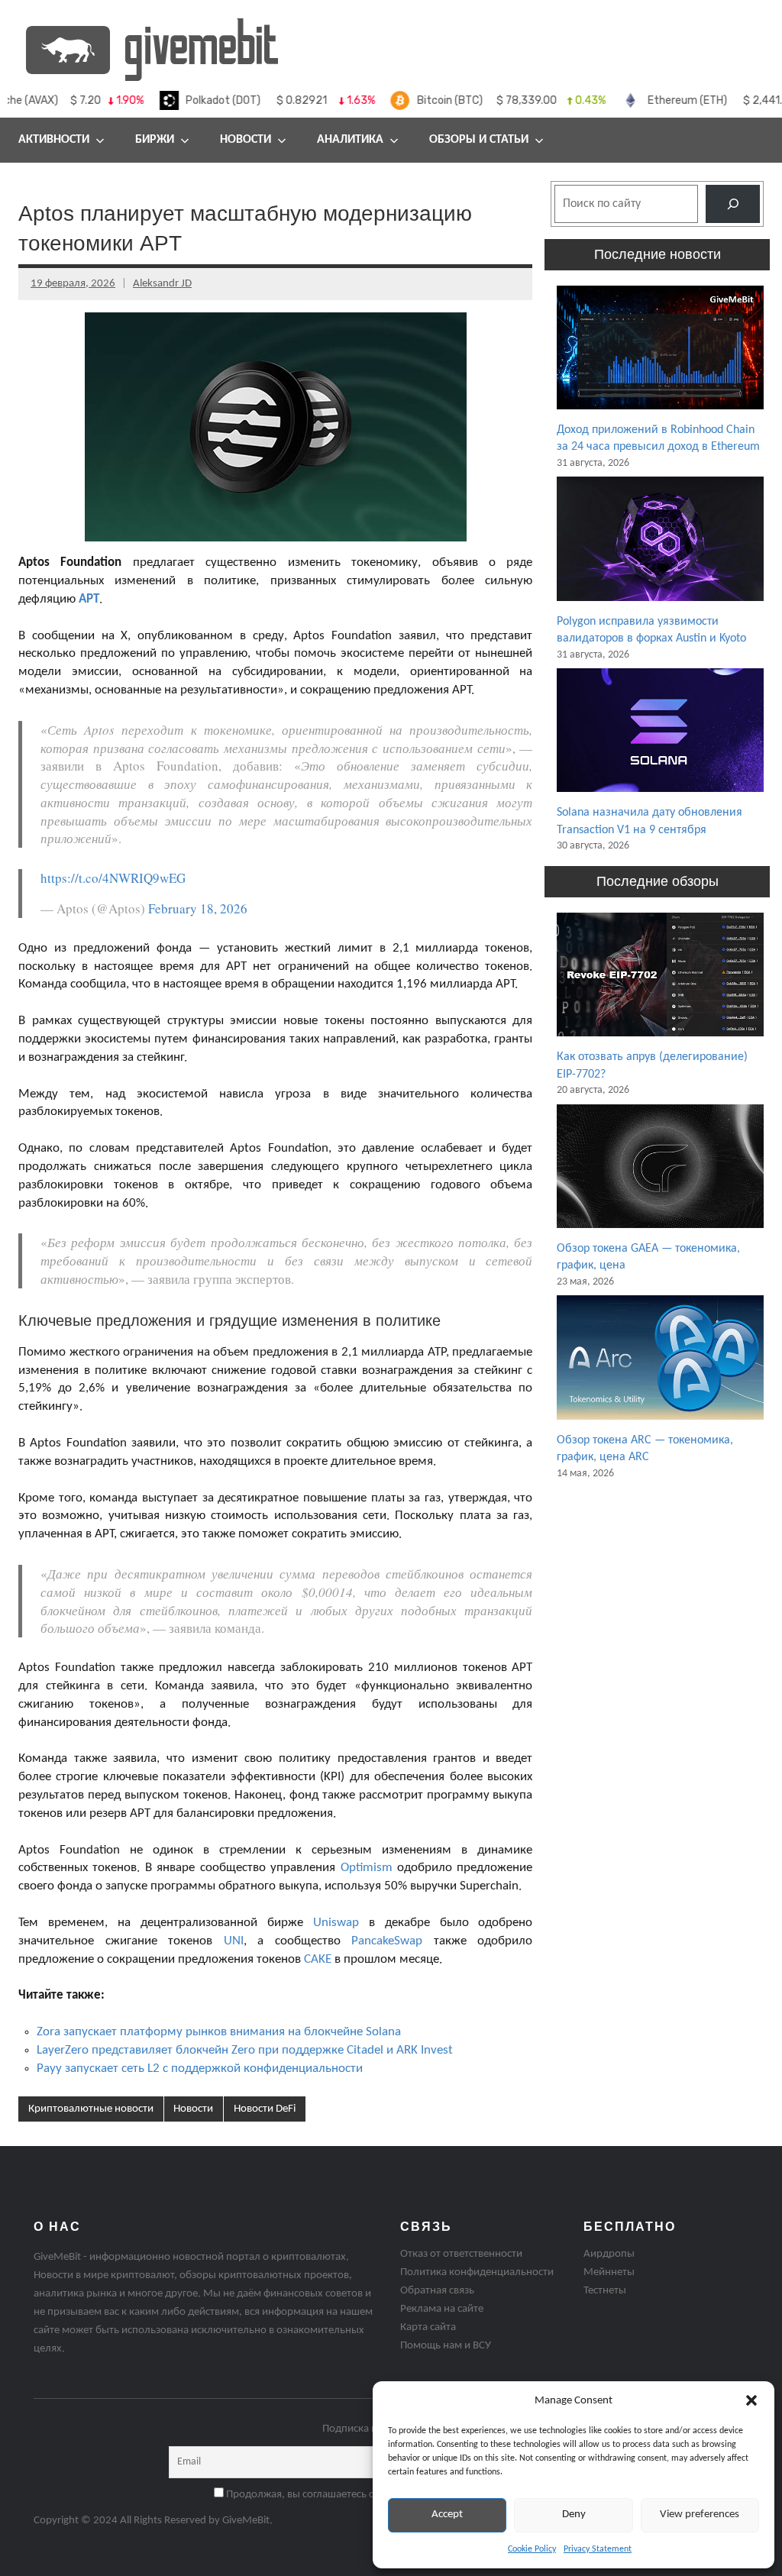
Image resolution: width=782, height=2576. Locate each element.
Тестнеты (605, 2291)
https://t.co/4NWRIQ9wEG (113, 878)
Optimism (367, 1868)
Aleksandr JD (162, 284)
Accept (447, 2515)
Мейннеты (609, 2272)
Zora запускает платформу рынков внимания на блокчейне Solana (219, 2032)
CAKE (318, 1959)
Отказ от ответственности (461, 2254)
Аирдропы (609, 2254)
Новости (246, 140)
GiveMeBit (246, 2521)
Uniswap (336, 1923)
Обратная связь (437, 2291)
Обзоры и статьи (479, 140)
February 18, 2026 (198, 908)
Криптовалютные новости (91, 2109)
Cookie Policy (532, 2549)
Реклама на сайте (442, 2309)
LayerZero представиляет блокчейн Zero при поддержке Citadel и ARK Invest (245, 2050)
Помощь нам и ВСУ (446, 2346)
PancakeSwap (387, 1941)
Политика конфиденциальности (477, 2272)
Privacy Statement (598, 2549)
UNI (234, 1941)
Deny (574, 2515)
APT (89, 599)
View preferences (700, 2515)
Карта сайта (428, 2327)
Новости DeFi (265, 2109)
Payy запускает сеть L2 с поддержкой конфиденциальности (200, 2069)
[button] (751, 2400)
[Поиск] (733, 204)
